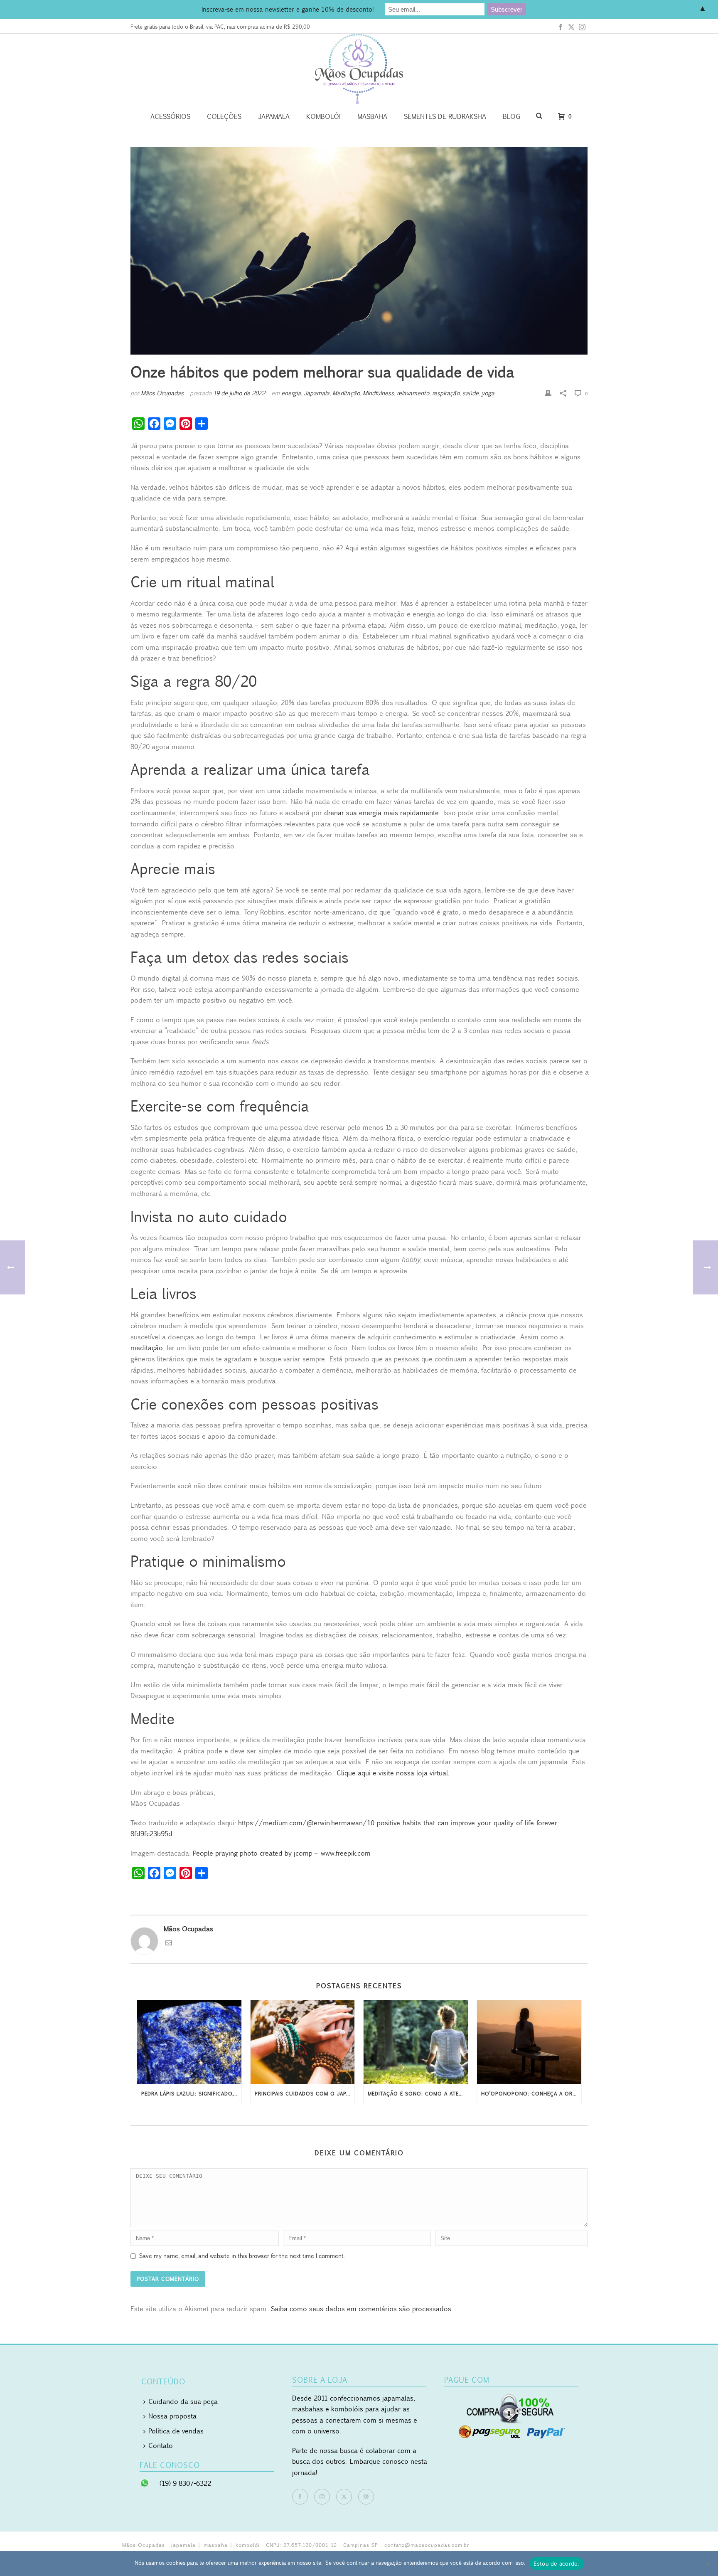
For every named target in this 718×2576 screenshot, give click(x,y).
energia (291, 393)
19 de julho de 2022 (239, 393)
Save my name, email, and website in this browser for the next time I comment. (242, 2256)
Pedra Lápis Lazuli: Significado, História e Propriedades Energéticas (191, 2094)
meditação (147, 1348)
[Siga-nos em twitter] (344, 2497)
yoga (488, 393)
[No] (708, 2564)
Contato (161, 2445)
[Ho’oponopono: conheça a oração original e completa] (529, 2042)
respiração (446, 393)
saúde (471, 393)
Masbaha (372, 116)
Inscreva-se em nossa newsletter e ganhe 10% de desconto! (288, 9)
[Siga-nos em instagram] (322, 2497)
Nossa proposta (172, 2416)
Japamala (274, 116)
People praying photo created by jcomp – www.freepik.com (282, 1853)
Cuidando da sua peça (183, 2401)
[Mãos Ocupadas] (359, 69)
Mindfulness (378, 393)
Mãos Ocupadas (162, 393)
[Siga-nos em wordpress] (366, 2497)
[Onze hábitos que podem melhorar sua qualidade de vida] (359, 251)
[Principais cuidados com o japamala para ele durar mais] (303, 2042)
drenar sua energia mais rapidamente (381, 813)
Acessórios (170, 116)
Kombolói (323, 116)
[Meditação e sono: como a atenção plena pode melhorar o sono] (416, 2042)
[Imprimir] (548, 393)
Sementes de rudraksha (445, 116)
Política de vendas (176, 2431)
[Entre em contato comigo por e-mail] (169, 1944)
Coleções (224, 116)
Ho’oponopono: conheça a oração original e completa (531, 2094)
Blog (511, 116)
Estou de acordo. (557, 2564)
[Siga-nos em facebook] (300, 2497)
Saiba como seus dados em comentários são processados (361, 2309)
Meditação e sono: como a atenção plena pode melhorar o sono (418, 2094)
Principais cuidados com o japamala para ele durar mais (305, 2094)
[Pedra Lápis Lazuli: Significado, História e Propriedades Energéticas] (189, 2042)
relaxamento (413, 393)
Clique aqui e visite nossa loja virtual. (393, 1773)
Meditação (346, 393)
